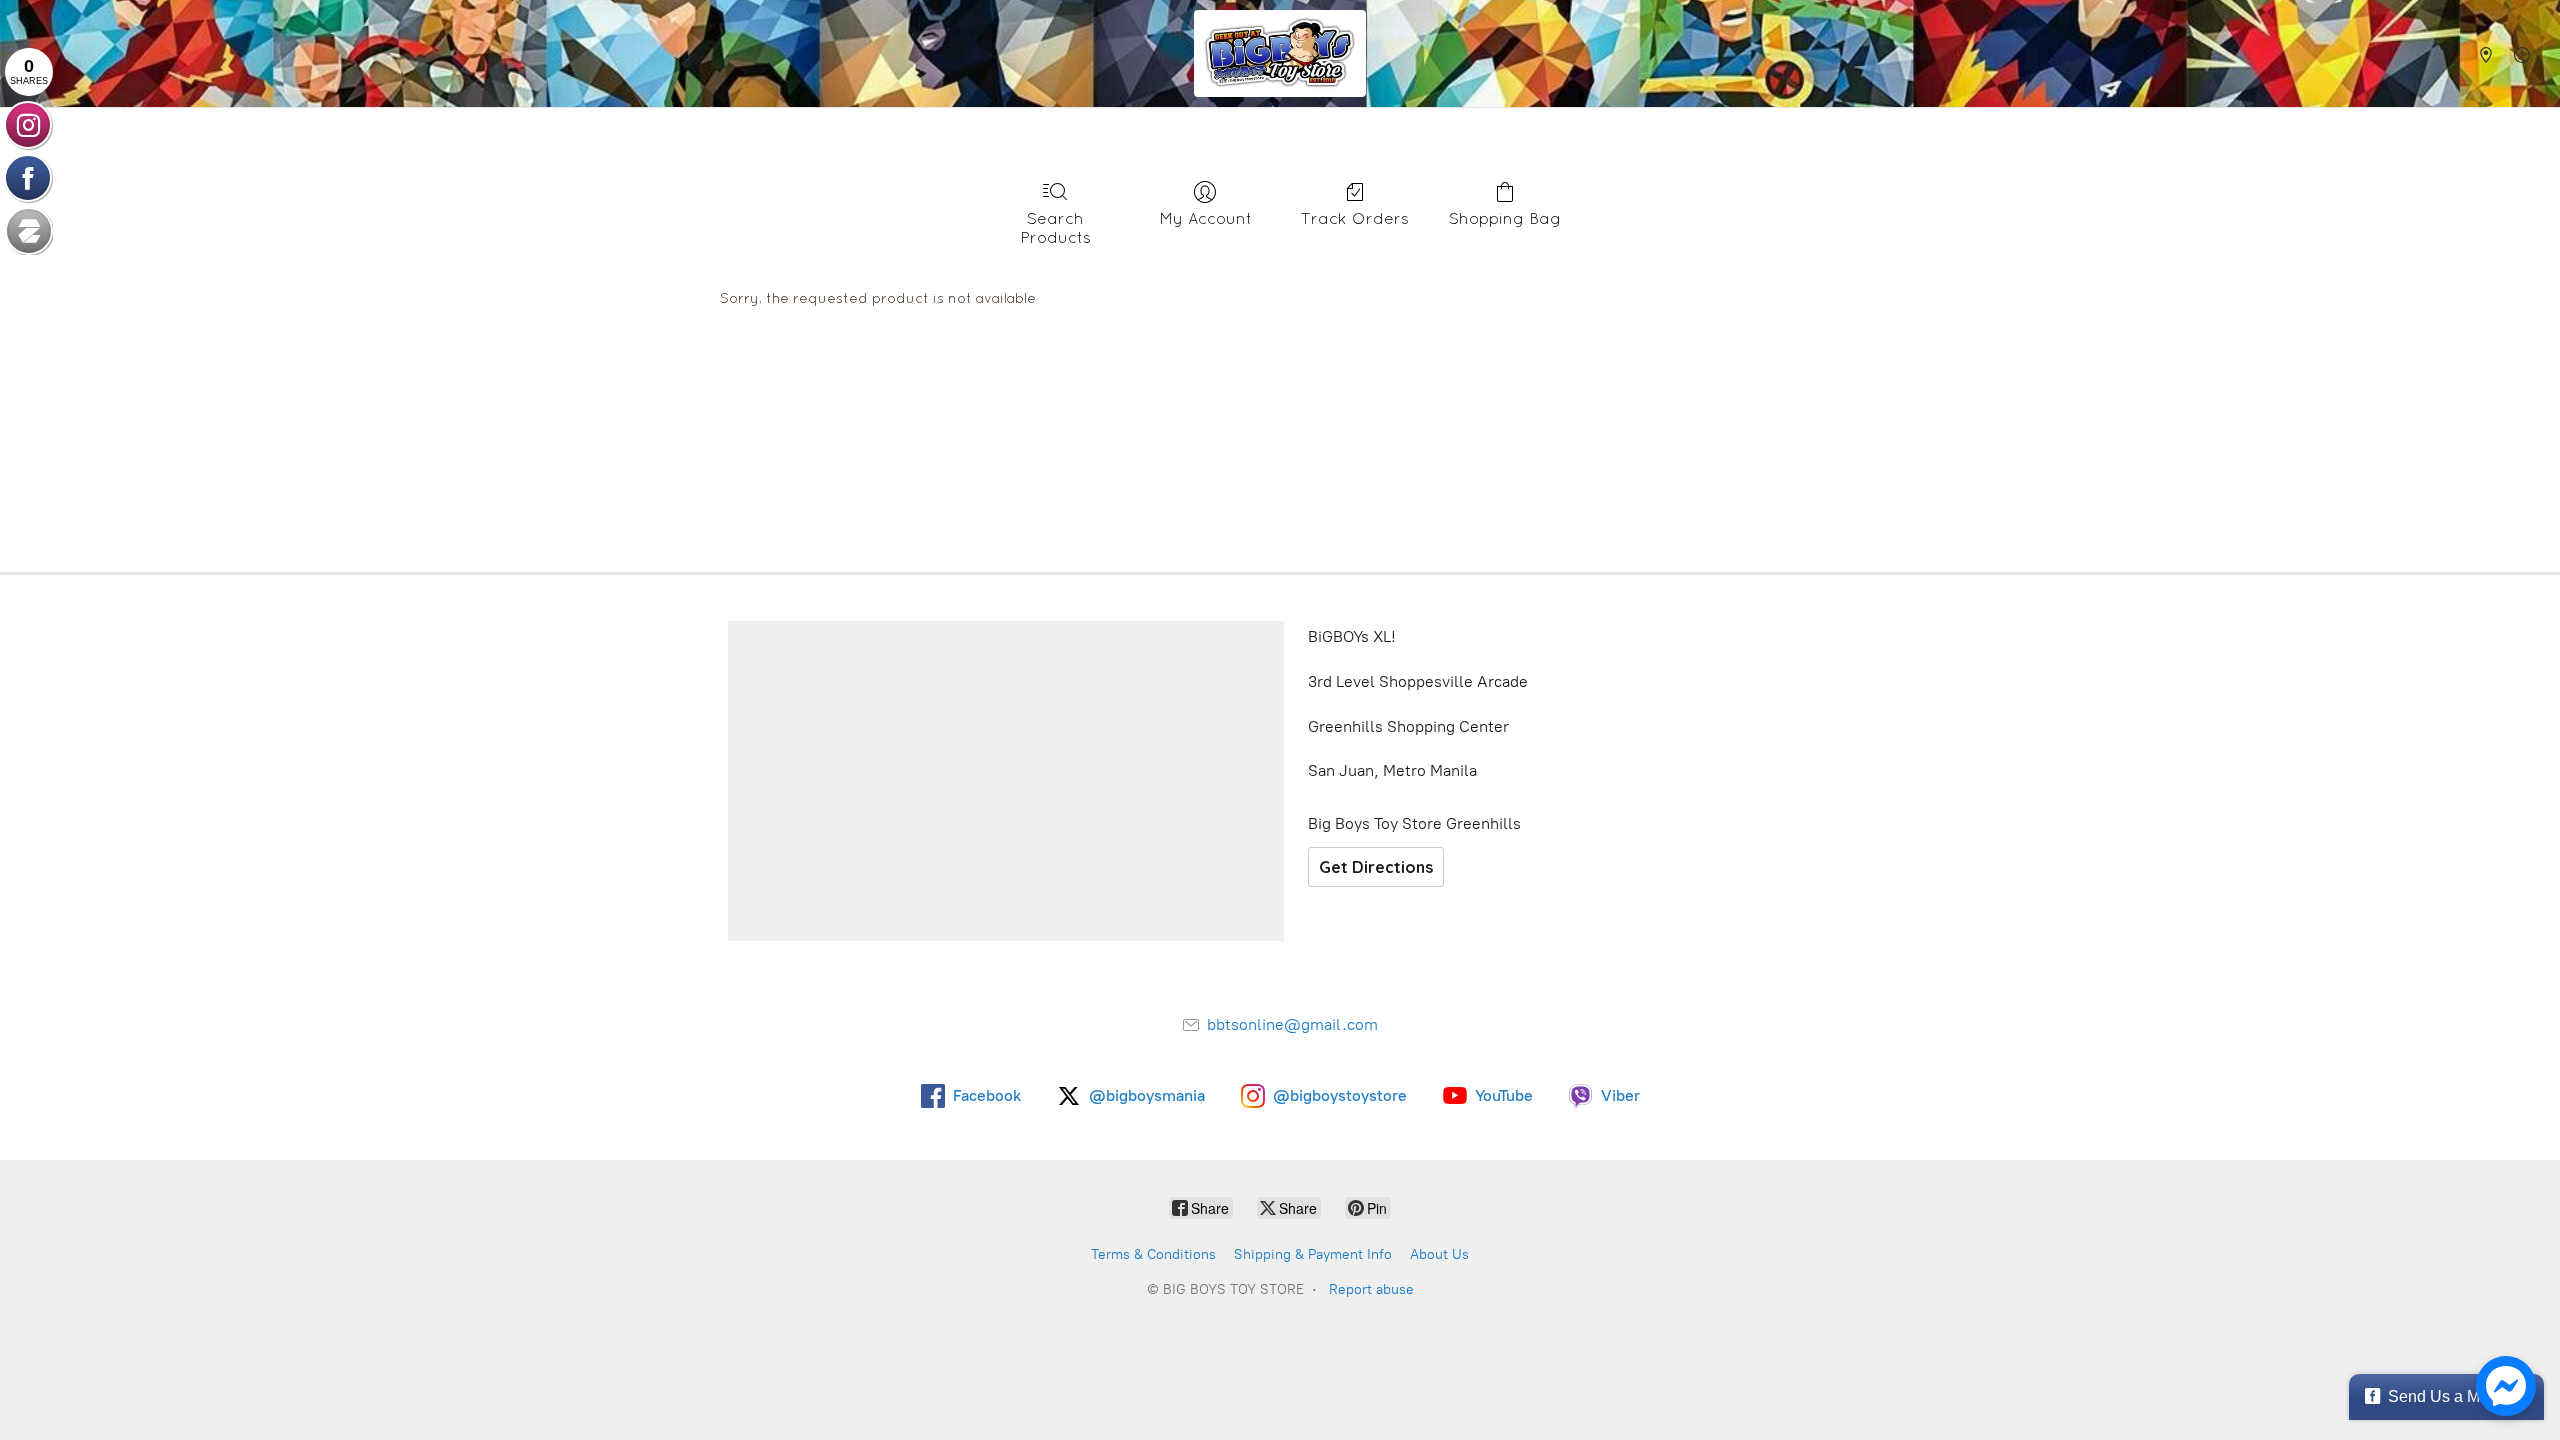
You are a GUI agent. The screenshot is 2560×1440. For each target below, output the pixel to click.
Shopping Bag (1505, 218)
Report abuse (1371, 1289)
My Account (1205, 218)
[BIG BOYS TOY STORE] (1280, 53)
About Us (1439, 1254)
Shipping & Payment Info (1313, 1254)
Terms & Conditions (1153, 1254)
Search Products (1055, 227)
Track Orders (1355, 218)
